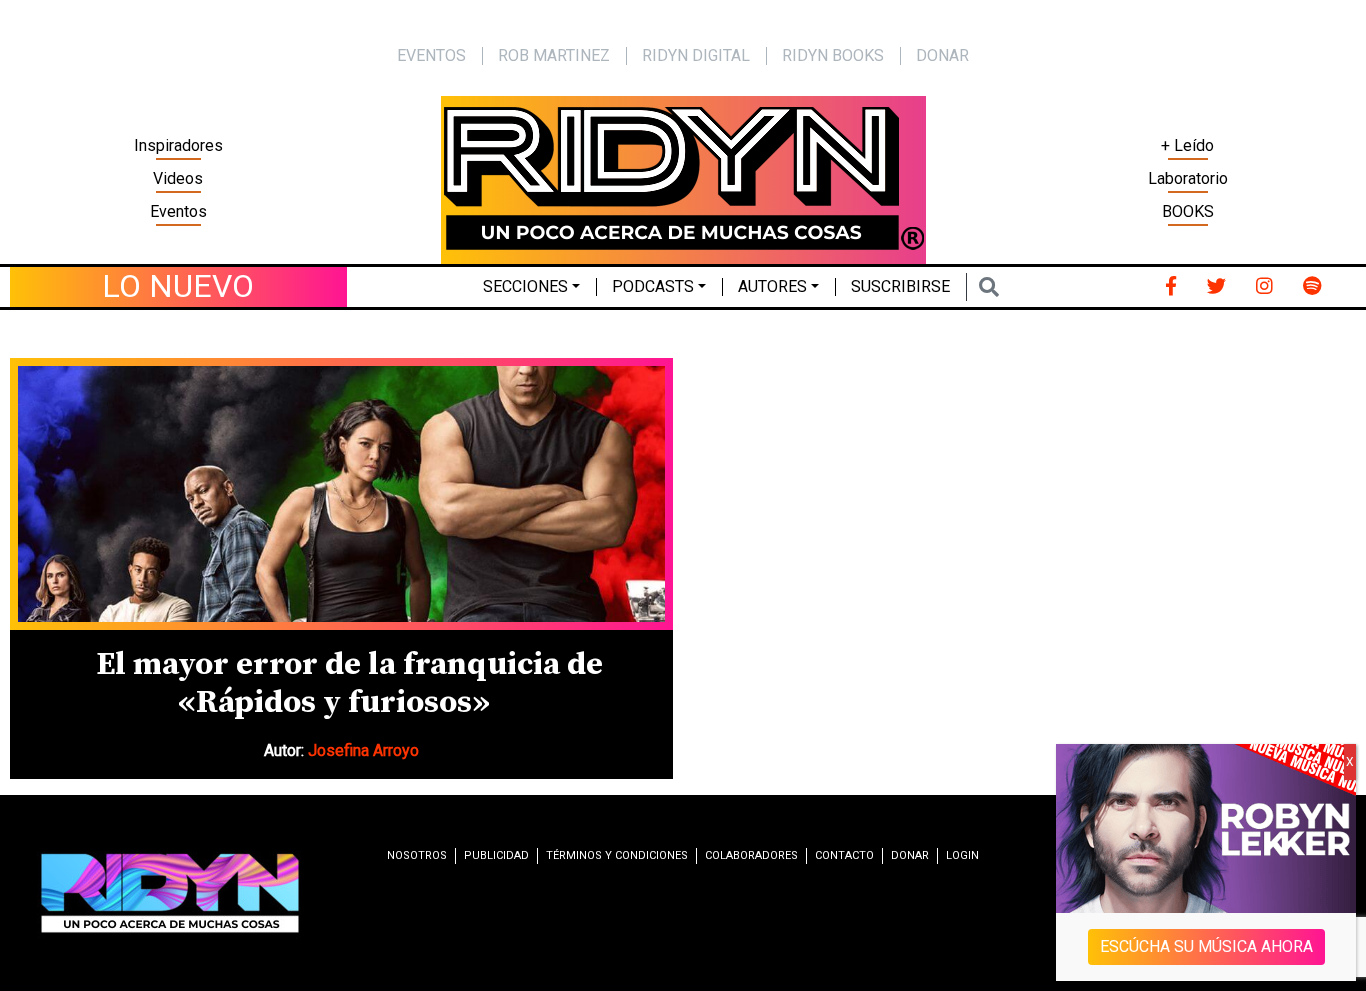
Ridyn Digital (696, 55)
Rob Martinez (554, 55)
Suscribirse (900, 286)
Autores (772, 286)
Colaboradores (751, 855)
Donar (942, 55)
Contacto (844, 855)
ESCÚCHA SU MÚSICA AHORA (1206, 946)
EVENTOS (431, 55)
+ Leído (1187, 145)
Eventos (178, 211)
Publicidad (496, 855)
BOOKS (1188, 211)
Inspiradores (178, 145)
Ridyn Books (833, 55)
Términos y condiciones (617, 855)
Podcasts (653, 286)
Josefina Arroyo (363, 750)
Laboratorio (1188, 178)
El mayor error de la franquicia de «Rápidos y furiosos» (349, 684)
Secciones (525, 286)
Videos (178, 178)
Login (962, 855)
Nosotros (417, 855)
